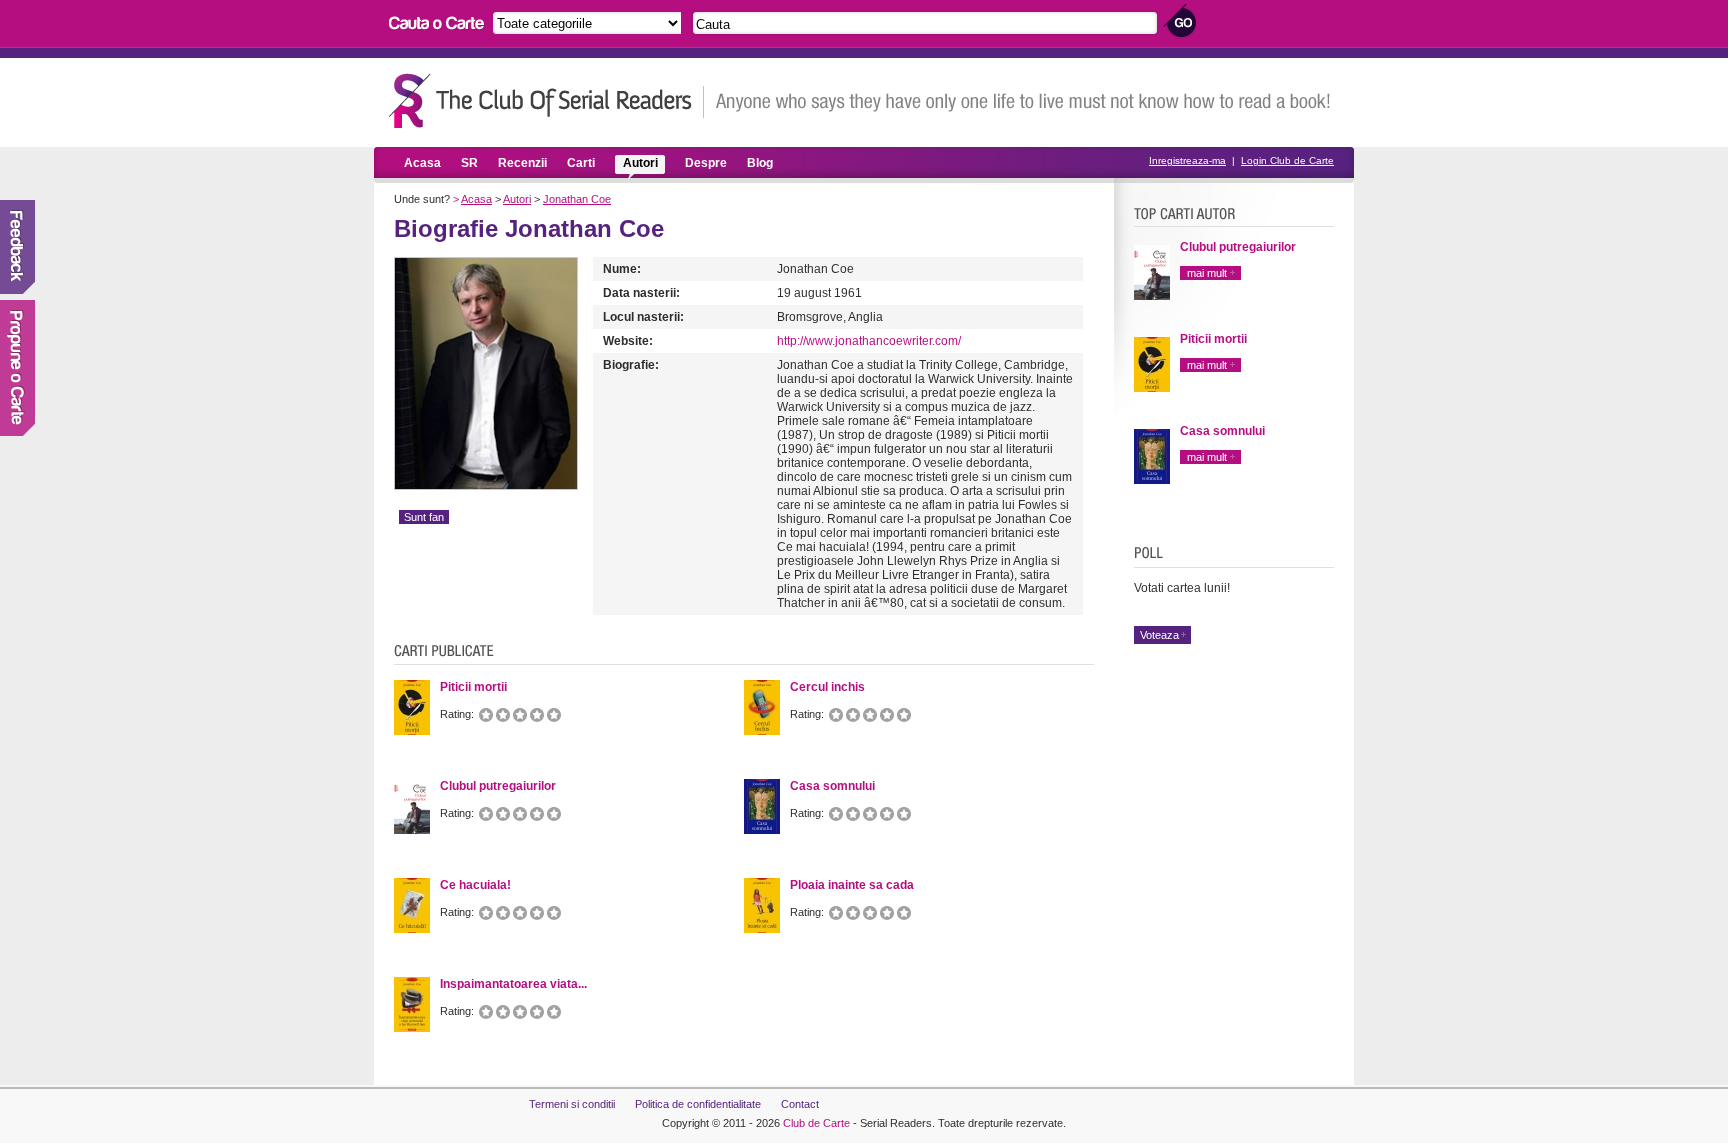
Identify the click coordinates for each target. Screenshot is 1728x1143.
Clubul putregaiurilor (1238, 247)
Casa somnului (1222, 431)
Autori (640, 163)
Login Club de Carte (1287, 160)
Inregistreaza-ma (1187, 160)
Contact (800, 1104)
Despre (706, 163)
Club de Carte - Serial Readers (546, 100)
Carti (581, 163)
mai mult (1207, 273)
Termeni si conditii (572, 1104)
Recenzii (522, 163)
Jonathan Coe (577, 199)
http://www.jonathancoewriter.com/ (869, 341)
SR (469, 163)
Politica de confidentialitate (698, 1104)
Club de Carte (816, 1123)
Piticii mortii (1213, 339)
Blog (760, 163)
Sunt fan (424, 517)
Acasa (422, 163)
